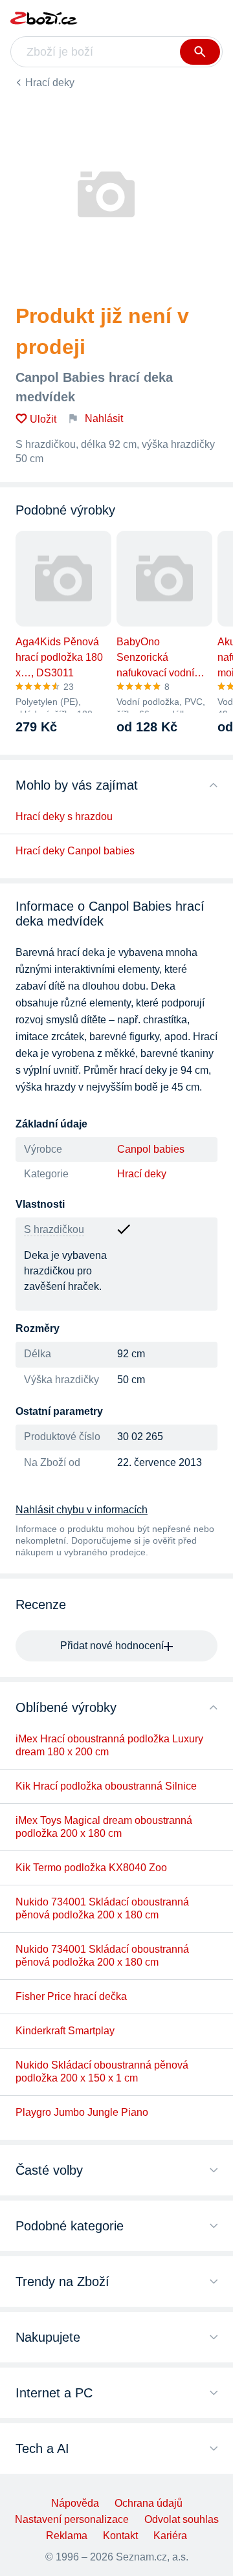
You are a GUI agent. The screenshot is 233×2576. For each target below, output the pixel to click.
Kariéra (170, 2536)
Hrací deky (50, 83)
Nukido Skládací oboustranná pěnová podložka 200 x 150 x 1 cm (102, 2071)
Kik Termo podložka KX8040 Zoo (91, 1868)
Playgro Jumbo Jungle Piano (82, 2112)
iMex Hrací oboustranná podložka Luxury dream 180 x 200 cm (109, 1745)
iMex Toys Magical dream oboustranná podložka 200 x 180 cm (104, 1827)
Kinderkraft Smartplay (65, 2031)
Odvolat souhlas (182, 2519)
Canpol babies (151, 1149)
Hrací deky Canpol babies (75, 851)
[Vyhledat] (200, 52)
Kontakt (120, 2536)
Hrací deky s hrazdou (64, 816)
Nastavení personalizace (72, 2519)
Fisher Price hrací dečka (71, 1996)
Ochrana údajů (149, 2503)
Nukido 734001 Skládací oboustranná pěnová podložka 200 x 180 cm (102, 1908)
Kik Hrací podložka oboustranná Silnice (106, 1786)
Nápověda (75, 2503)
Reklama (67, 2536)
